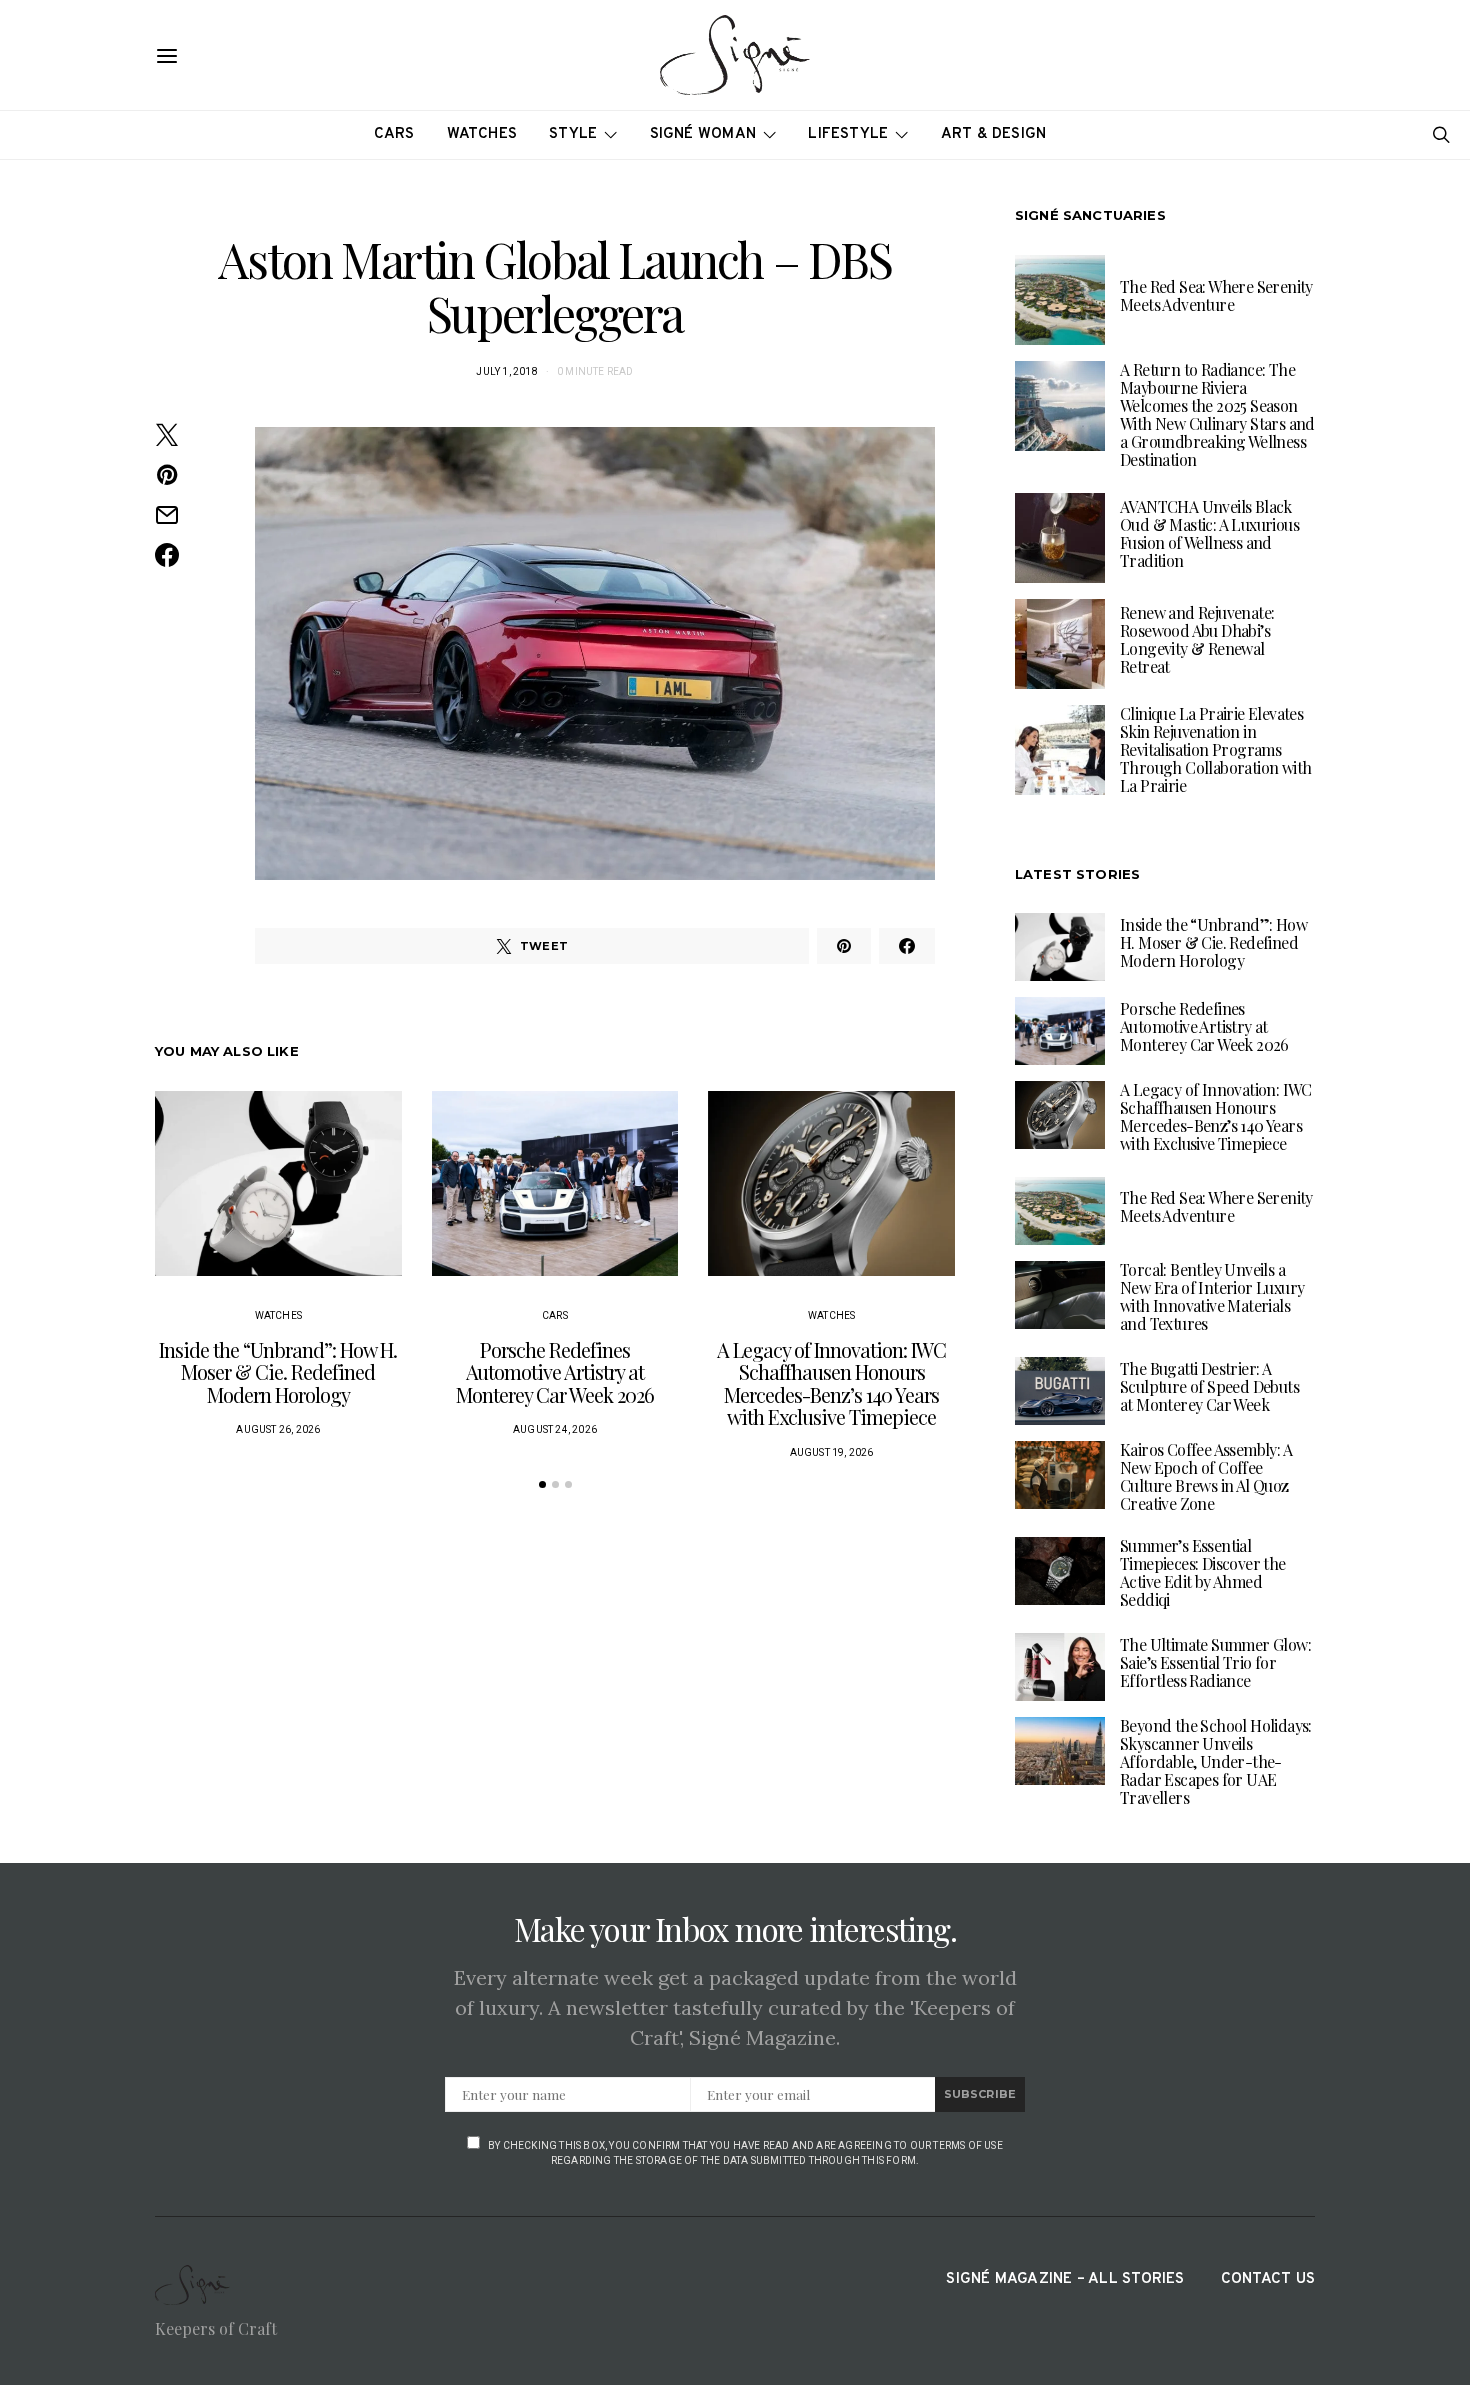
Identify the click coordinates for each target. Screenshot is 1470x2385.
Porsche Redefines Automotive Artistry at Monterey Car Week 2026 (555, 1372)
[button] (542, 1484)
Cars (394, 134)
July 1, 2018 (506, 371)
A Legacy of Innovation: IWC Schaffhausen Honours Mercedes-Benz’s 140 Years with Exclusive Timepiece (831, 1383)
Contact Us (1268, 2279)
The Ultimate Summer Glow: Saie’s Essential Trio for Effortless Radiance (1215, 1662)
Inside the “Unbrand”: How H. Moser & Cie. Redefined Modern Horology (278, 1372)
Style (573, 134)
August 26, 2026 (278, 1429)
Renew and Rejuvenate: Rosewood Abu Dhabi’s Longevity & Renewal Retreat (1197, 639)
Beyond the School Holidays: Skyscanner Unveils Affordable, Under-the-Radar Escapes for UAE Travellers (1216, 1761)
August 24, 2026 (555, 1429)
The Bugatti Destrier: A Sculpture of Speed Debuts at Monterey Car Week (1209, 1386)
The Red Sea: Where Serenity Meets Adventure (1216, 295)
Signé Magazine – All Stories (1065, 2279)
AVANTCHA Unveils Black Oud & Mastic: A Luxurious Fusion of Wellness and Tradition (1209, 533)
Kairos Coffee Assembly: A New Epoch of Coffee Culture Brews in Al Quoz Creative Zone (1206, 1476)
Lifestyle (848, 134)
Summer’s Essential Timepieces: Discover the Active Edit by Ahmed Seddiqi (1203, 1572)
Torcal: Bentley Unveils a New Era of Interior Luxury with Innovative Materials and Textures (1212, 1296)
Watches (482, 134)
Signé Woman (703, 134)
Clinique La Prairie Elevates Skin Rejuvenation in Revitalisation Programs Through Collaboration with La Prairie (1215, 749)
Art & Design (994, 134)
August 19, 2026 (832, 1452)
